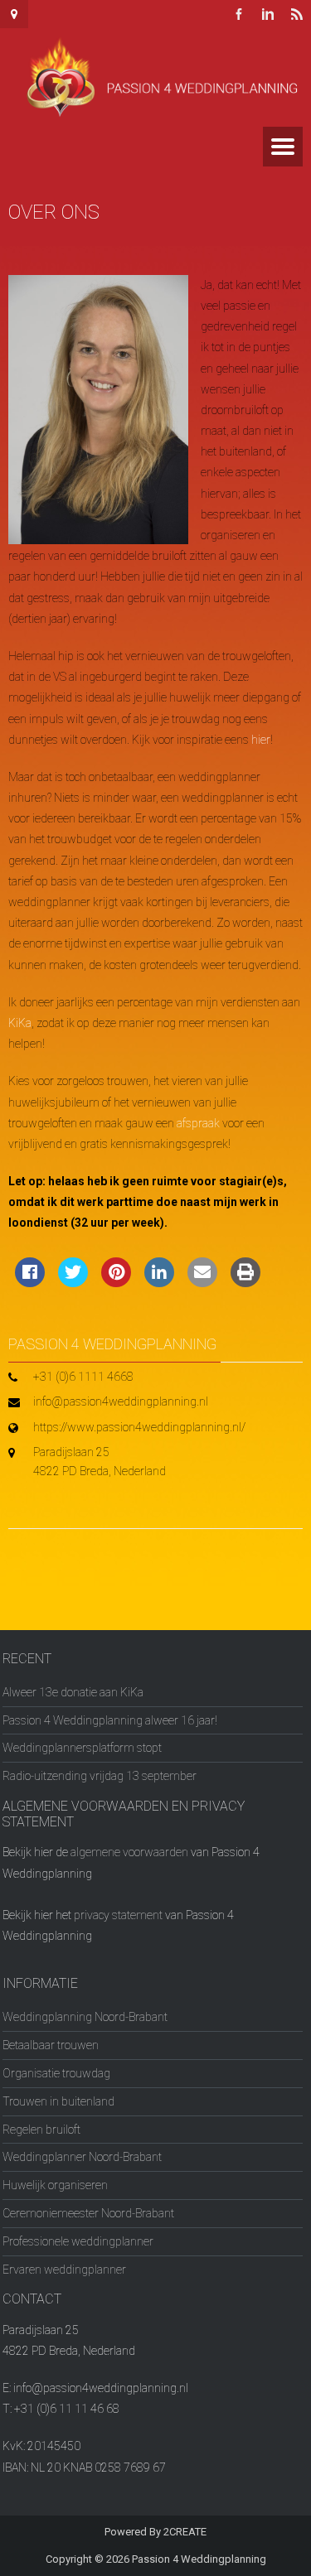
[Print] (245, 1282)
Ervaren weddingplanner (64, 2270)
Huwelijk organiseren (55, 2185)
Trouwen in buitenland (58, 2101)
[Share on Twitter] (73, 1282)
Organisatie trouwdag (56, 2073)
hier (261, 740)
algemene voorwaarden (129, 1852)
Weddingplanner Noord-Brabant (82, 2157)
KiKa (20, 1023)
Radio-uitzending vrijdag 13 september (100, 1776)
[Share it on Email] (202, 1282)
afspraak (198, 1123)
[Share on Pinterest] (116, 1282)
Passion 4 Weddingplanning (199, 2559)
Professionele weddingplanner (78, 2241)
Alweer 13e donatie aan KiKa (73, 1692)
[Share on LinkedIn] (159, 1282)
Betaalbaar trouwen (51, 2045)
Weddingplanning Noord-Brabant (85, 2017)
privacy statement (118, 1915)
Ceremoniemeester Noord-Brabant (88, 2213)
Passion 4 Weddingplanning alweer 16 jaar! (110, 1720)
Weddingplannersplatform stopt (82, 1748)
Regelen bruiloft (41, 2130)
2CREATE (185, 2532)
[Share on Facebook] (30, 1282)
